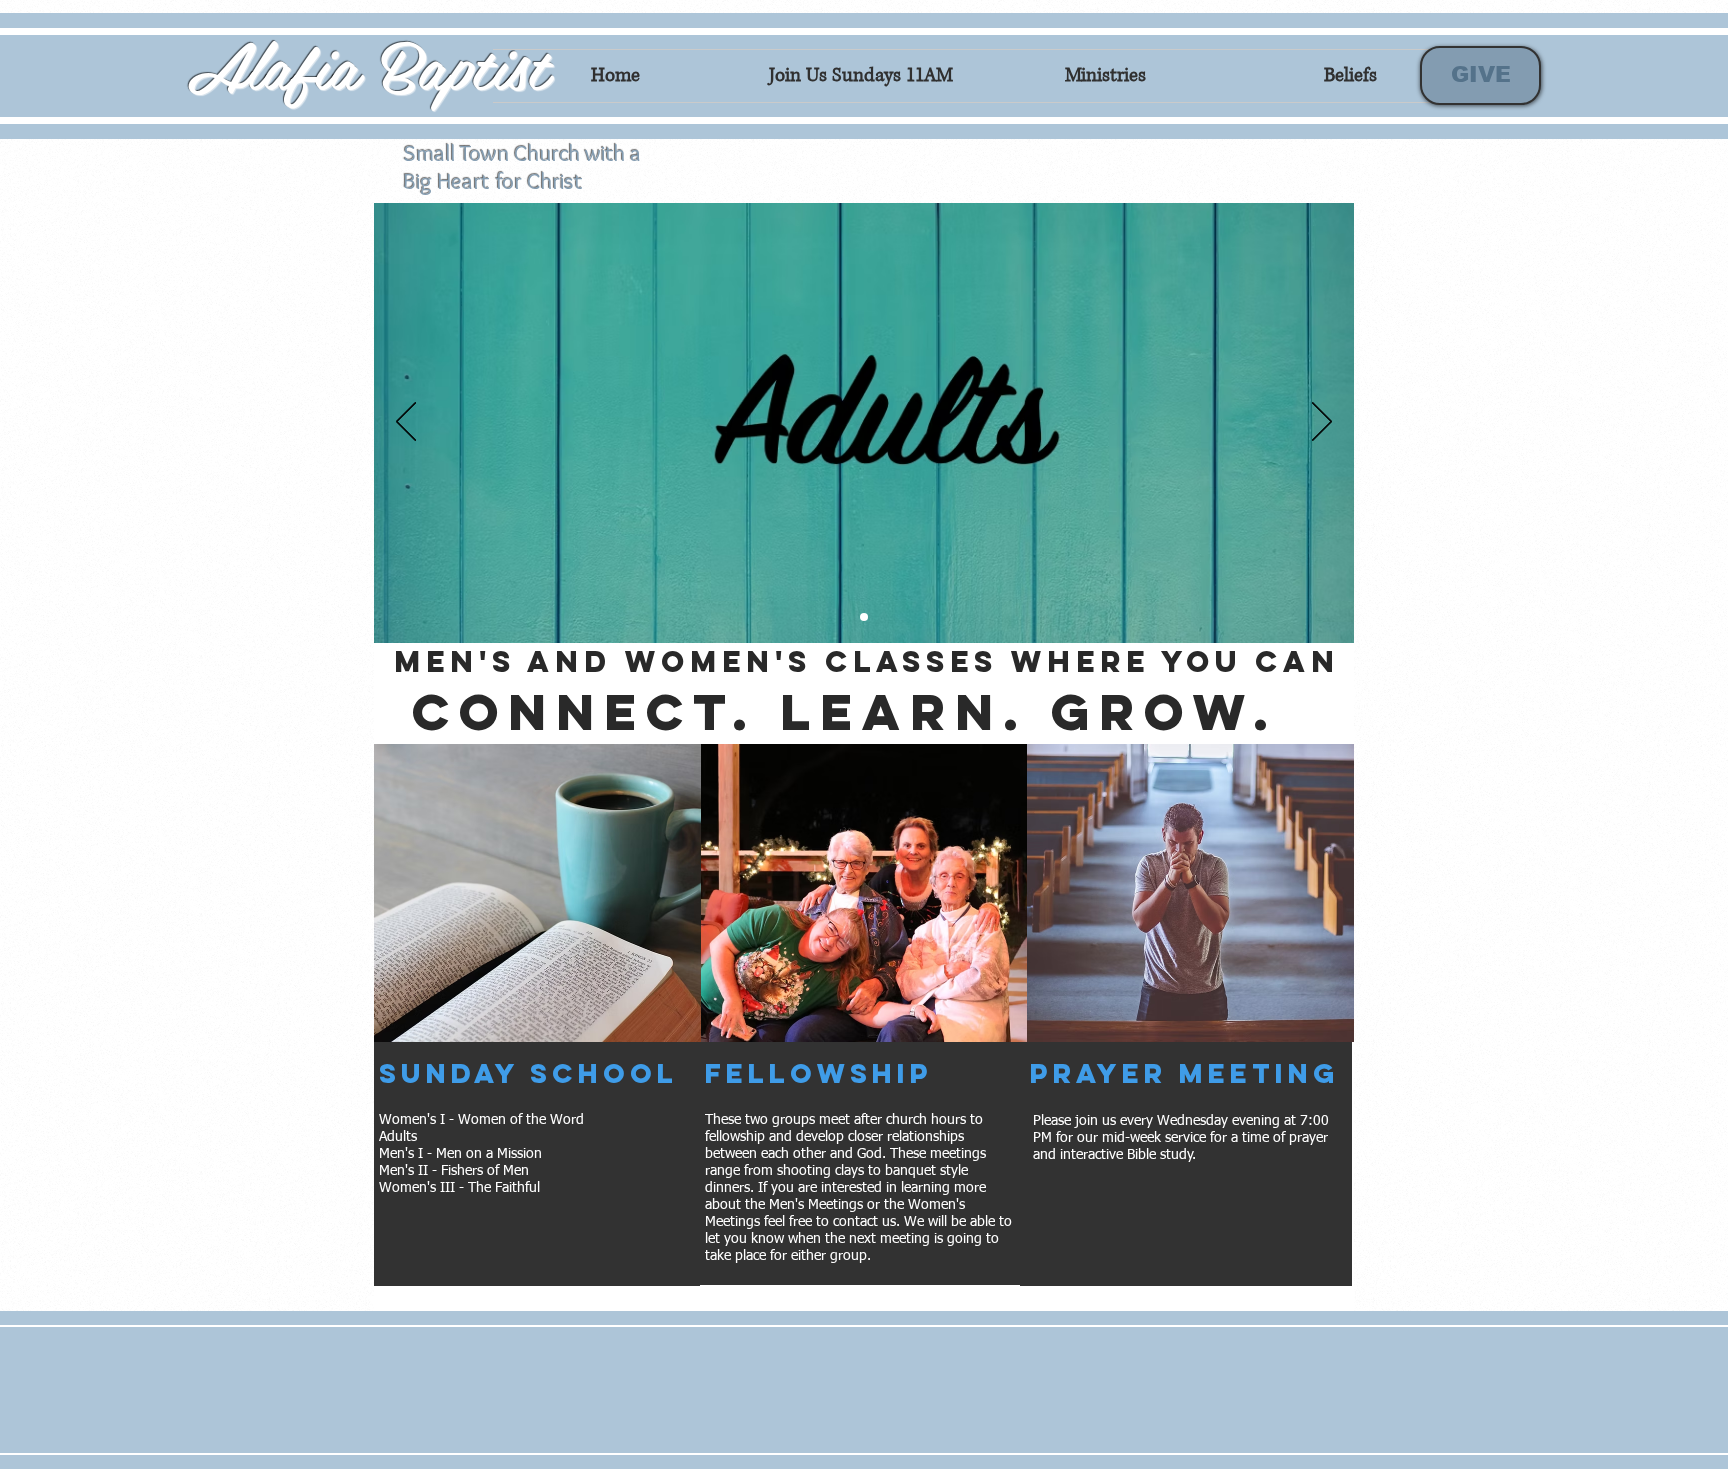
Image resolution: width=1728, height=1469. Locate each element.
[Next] (1322, 423)
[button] (537, 893)
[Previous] (406, 423)
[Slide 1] (864, 617)
